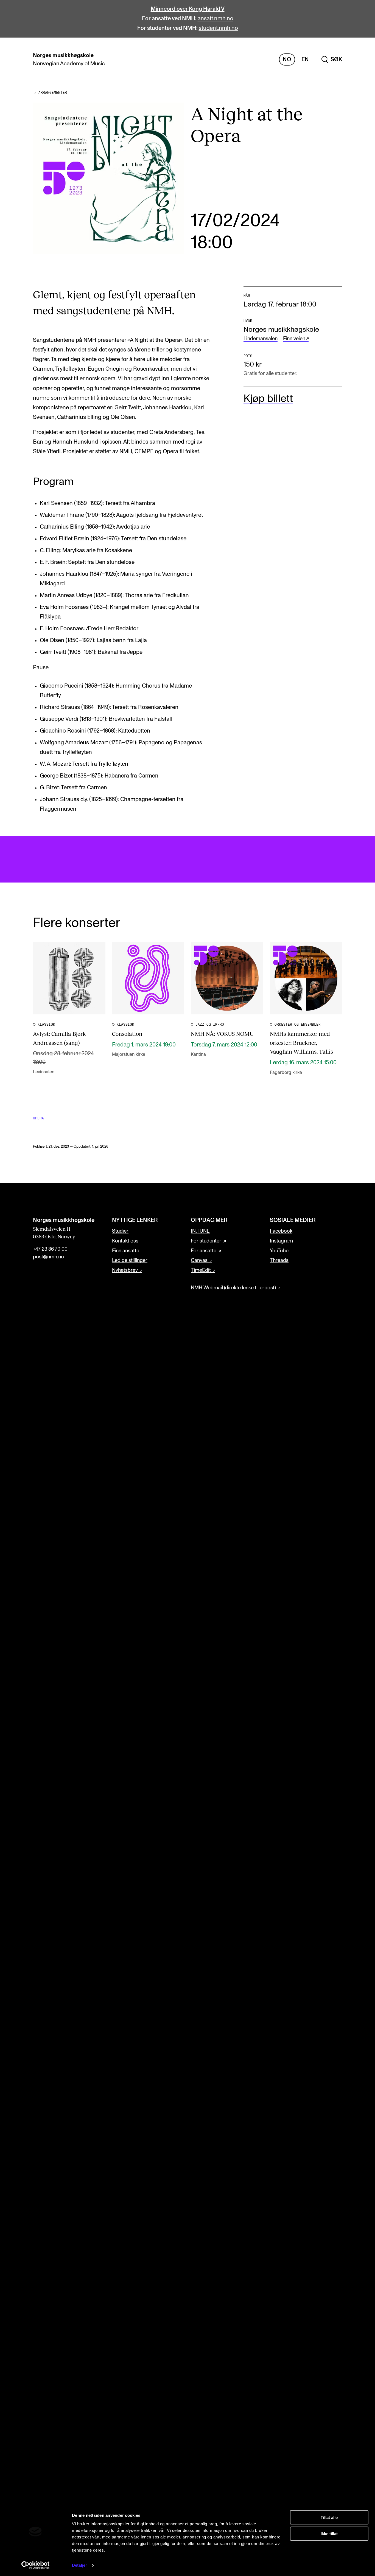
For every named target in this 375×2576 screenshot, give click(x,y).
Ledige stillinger (130, 1260)
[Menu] (355, 60)
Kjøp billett (268, 399)
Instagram (281, 1241)
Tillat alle (329, 2517)
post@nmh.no (48, 1257)
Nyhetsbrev (125, 1270)
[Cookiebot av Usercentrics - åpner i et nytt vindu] (36, 2565)
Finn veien (294, 339)
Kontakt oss (125, 1241)
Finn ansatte (126, 1251)
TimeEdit (201, 1270)
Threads (279, 1260)
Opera (38, 1118)
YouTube (279, 1251)
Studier (120, 1231)
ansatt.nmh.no (216, 19)
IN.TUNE (200, 1231)
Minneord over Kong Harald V (188, 9)
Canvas (199, 1260)
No (287, 59)
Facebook (281, 1231)
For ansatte (204, 1251)
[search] (332, 60)
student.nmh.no (218, 28)
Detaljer (79, 2565)
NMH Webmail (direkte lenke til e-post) (233, 1288)
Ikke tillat (329, 2533)
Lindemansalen (261, 339)
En (305, 59)
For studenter (206, 1241)
